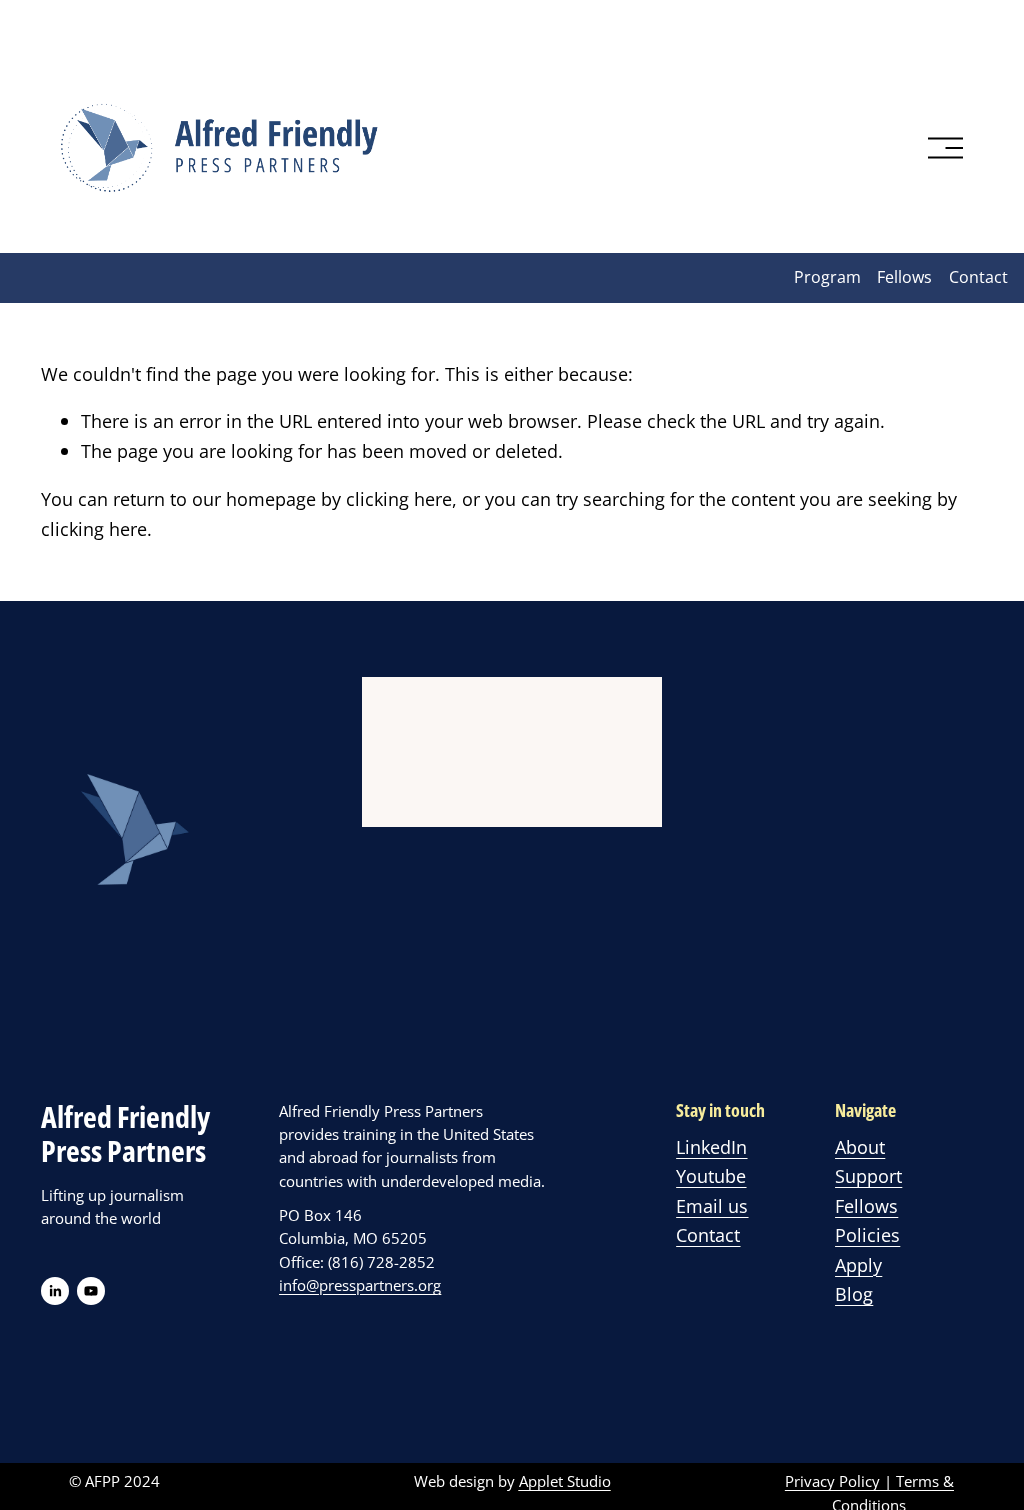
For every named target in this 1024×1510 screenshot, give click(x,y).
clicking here (399, 499)
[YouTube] (91, 1291)
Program (827, 277)
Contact (978, 277)
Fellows (904, 277)
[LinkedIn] (55, 1291)
